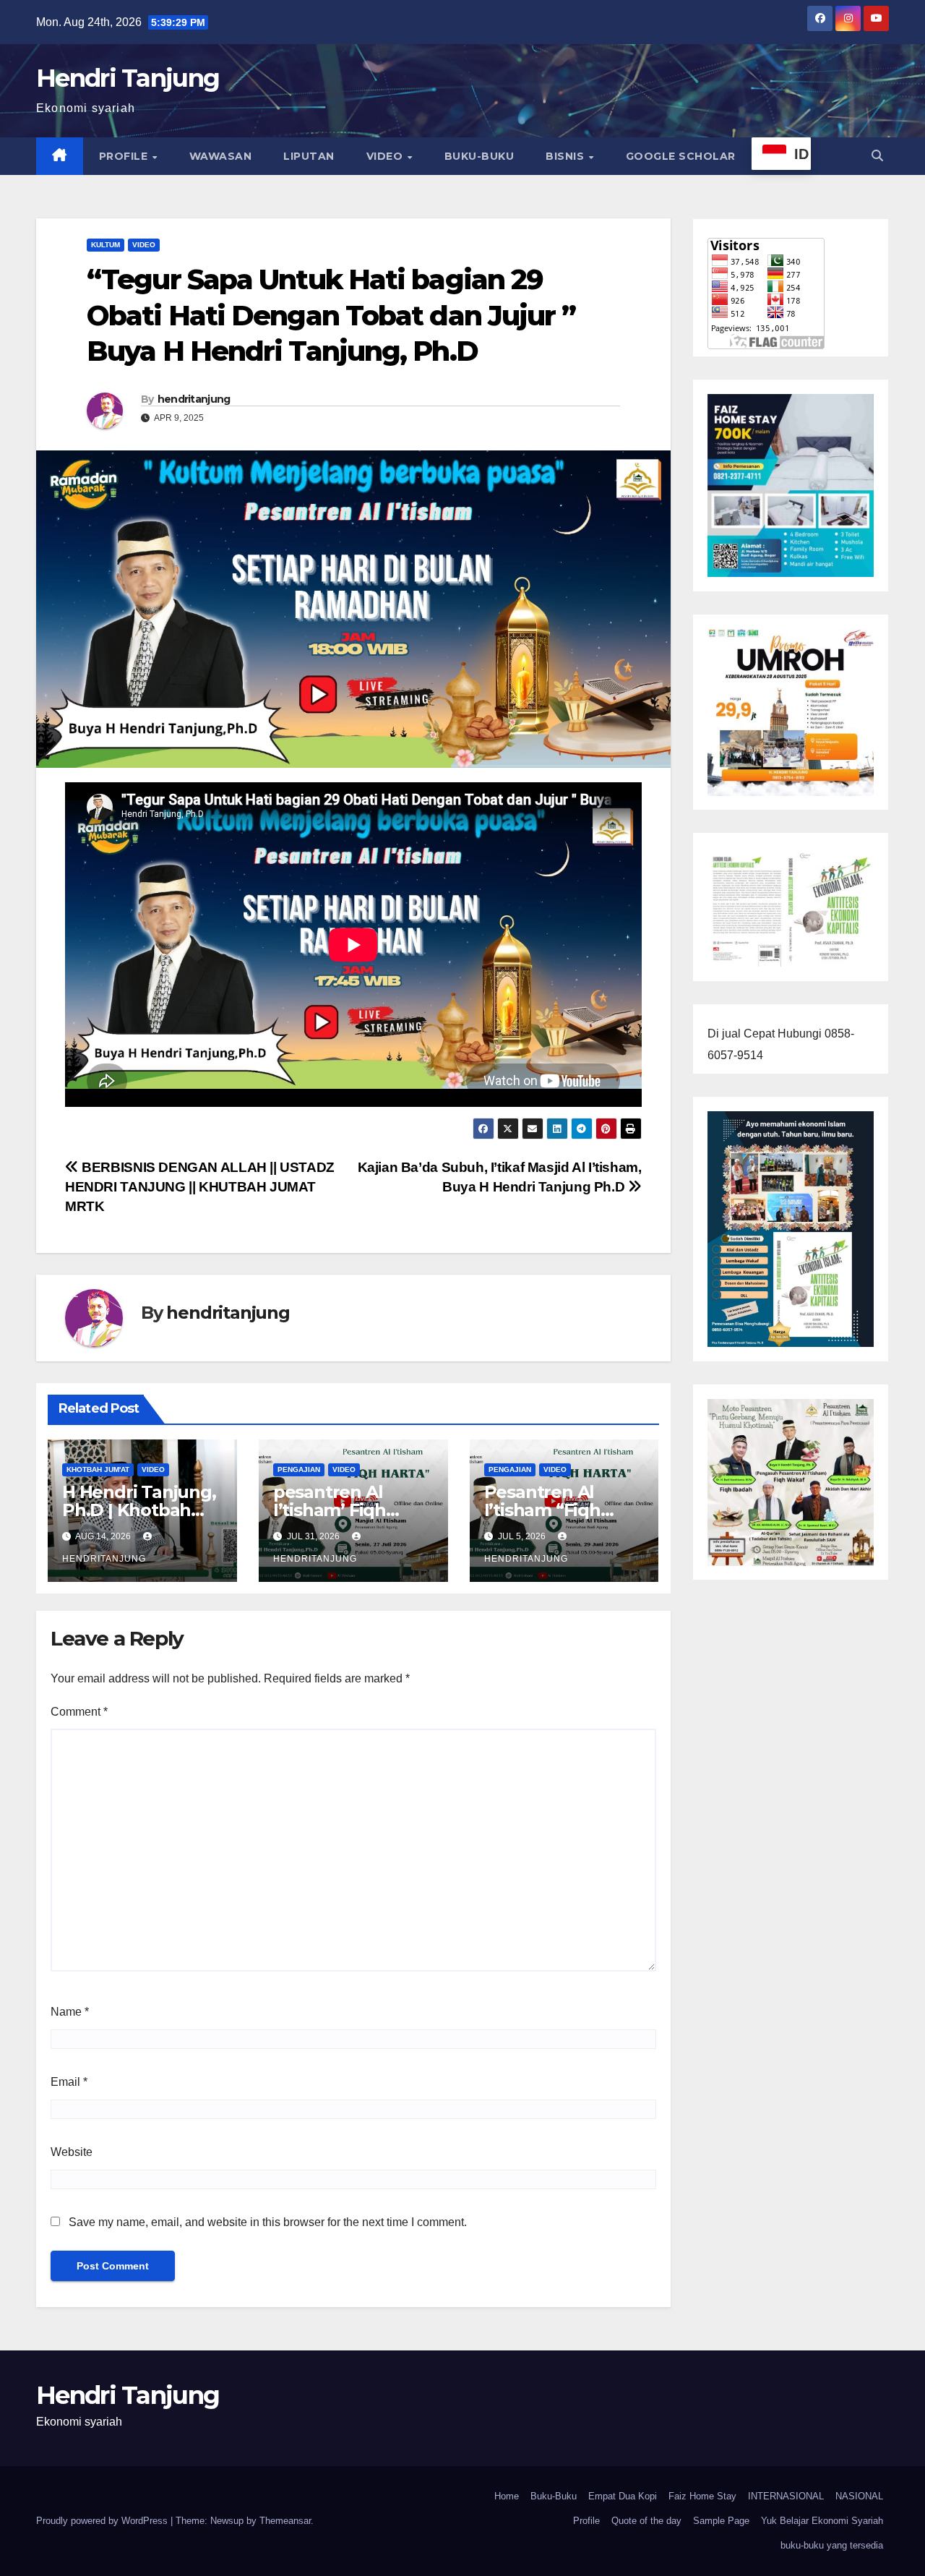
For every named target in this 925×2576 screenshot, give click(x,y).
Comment (79, 1712)
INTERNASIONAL (786, 2496)
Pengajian (299, 1469)
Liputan (309, 156)
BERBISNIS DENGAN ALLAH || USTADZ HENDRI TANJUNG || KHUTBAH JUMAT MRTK (200, 1187)
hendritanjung (194, 399)
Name (70, 2012)
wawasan (221, 156)
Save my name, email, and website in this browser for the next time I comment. (268, 2222)
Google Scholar (681, 156)
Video (386, 156)
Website (72, 2152)
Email (69, 2082)
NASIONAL (859, 2496)
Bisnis (567, 156)
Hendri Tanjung (128, 78)
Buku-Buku (479, 156)
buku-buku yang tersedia (832, 2545)
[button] (877, 156)
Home (507, 2496)
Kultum (106, 245)
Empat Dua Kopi (623, 2496)
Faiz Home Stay (702, 2496)
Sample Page (721, 2521)
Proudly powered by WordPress (103, 2521)
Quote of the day (646, 2521)
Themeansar (285, 2521)
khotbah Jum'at (98, 1469)
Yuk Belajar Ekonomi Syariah (822, 2521)
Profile (125, 156)
